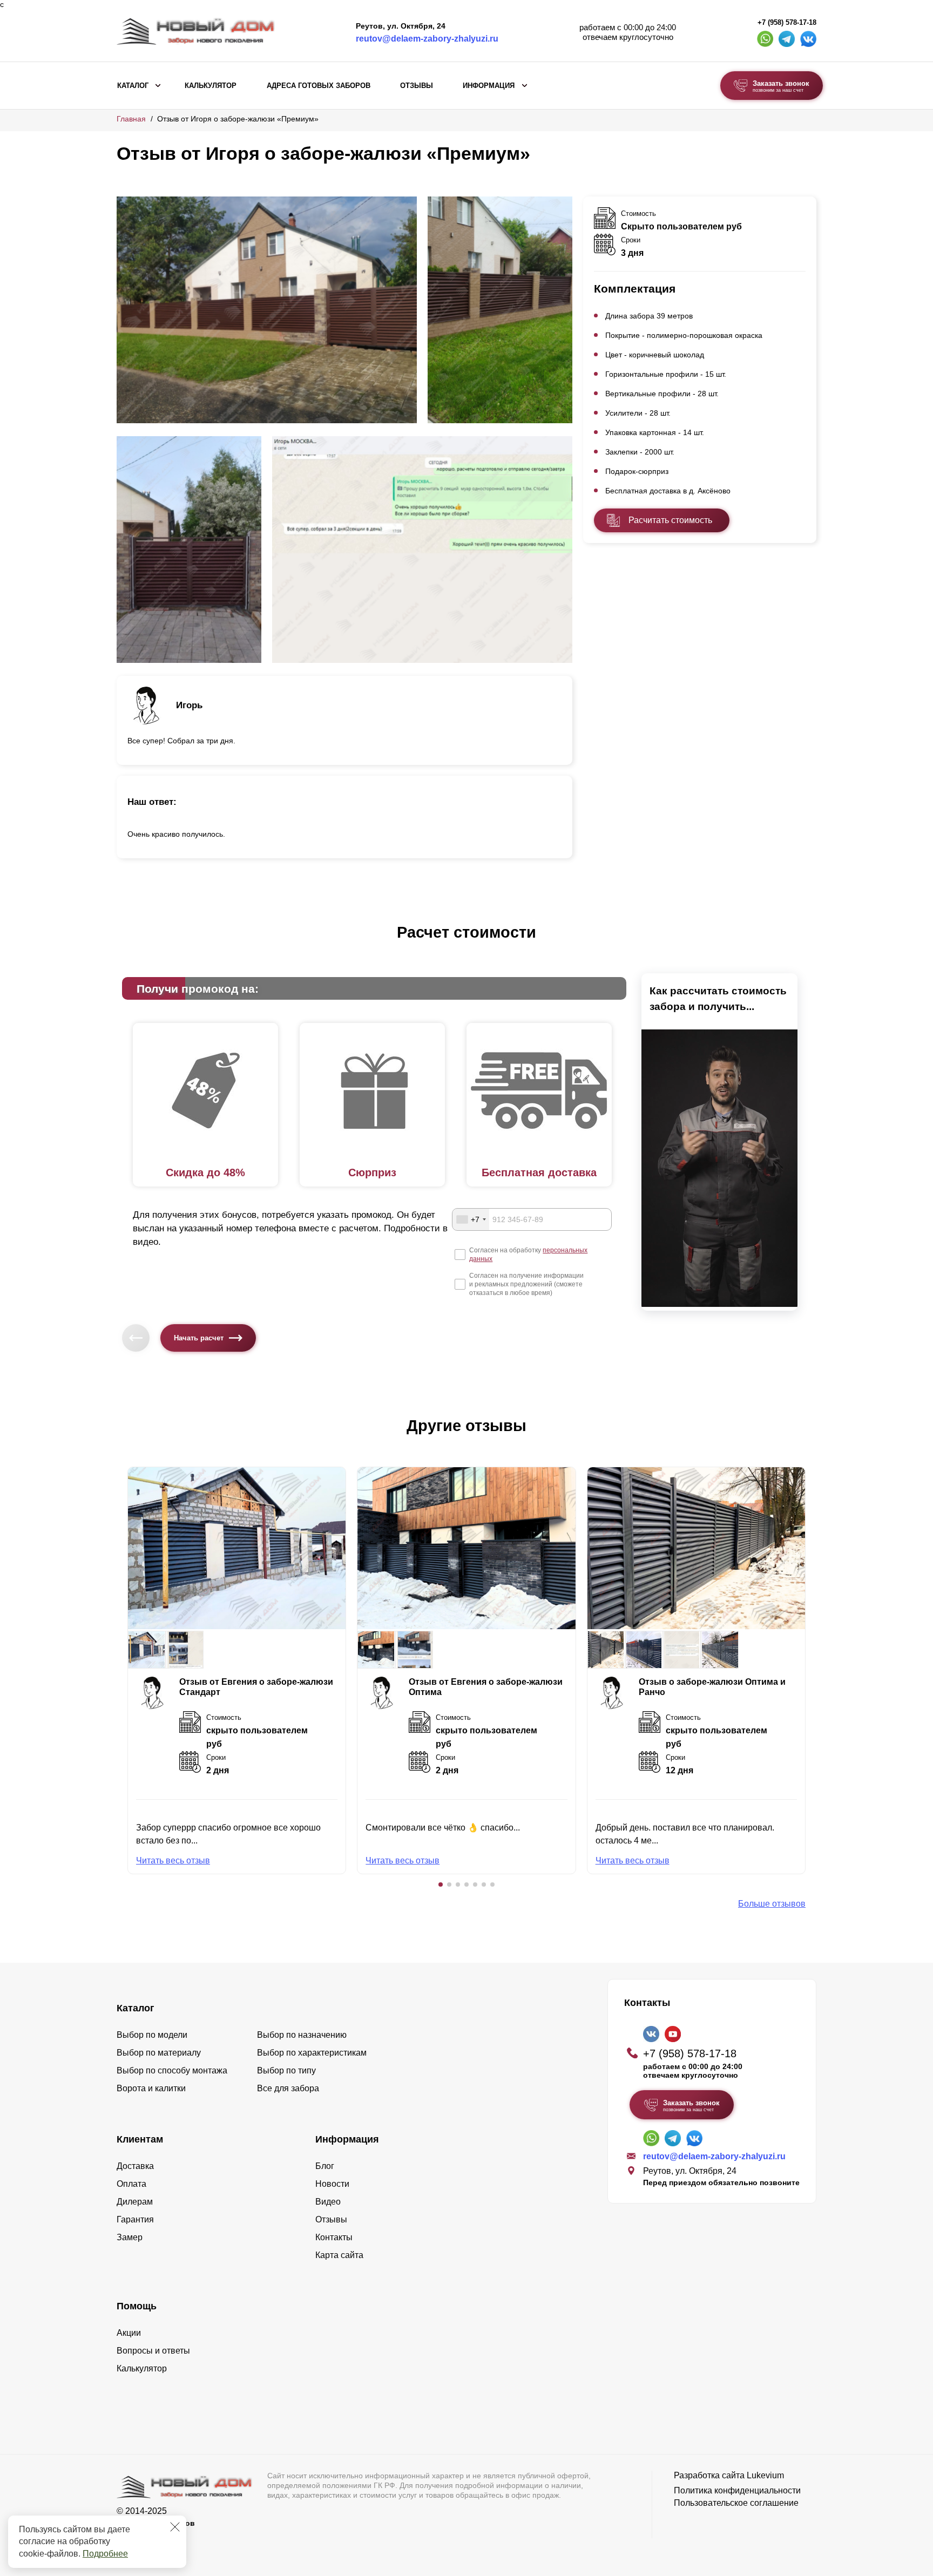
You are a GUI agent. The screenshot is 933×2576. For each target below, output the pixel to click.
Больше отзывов (772, 1904)
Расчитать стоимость (670, 520)
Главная (131, 119)
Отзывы (417, 86)
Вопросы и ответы (153, 2351)
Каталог (133, 86)
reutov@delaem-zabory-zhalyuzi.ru (427, 39)
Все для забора (288, 2088)
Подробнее (105, 2554)
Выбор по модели (152, 2035)
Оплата (131, 2184)
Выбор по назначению (302, 2035)
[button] (441, 1884)
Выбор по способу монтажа (172, 2070)
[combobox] (471, 1219)
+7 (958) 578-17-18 (787, 23)
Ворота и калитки (151, 2088)
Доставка (135, 2166)
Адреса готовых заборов (319, 86)
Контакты (334, 2237)
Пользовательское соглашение (736, 2503)
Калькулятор (211, 86)
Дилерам (135, 2202)
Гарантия (135, 2219)
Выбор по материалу (159, 2053)
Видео (328, 2202)
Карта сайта (339, 2255)
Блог (325, 2166)
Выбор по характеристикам (312, 2053)
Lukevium (765, 2475)
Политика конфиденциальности (737, 2490)
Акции (129, 2333)
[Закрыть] (175, 2527)
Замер (130, 2237)
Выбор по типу (286, 2070)
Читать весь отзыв (173, 1860)
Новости (332, 2184)
